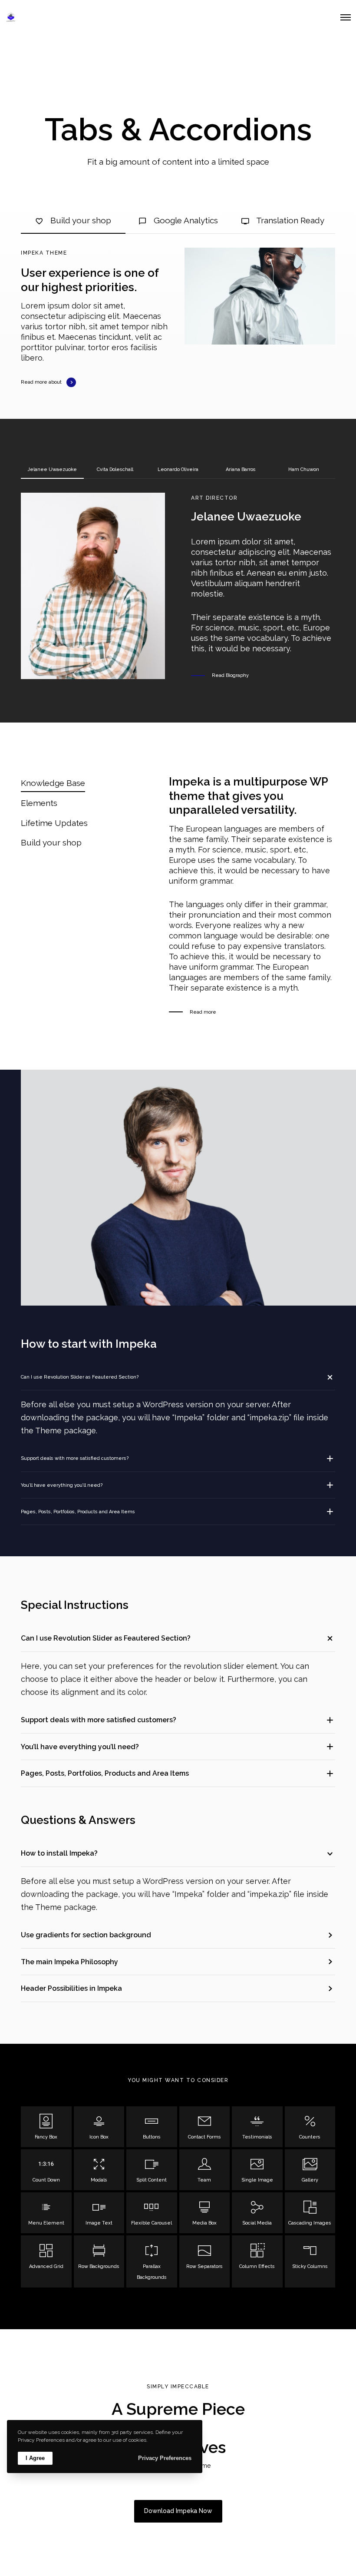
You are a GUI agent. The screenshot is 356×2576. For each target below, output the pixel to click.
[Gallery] (310, 2170)
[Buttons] (152, 2127)
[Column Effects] (257, 2261)
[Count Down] (46, 2170)
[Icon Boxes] (99, 2127)
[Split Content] (152, 2170)
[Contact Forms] (205, 2127)
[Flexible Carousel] (152, 2213)
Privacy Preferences (165, 2458)
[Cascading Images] (310, 2213)
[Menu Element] (46, 2213)
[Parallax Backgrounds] (152, 2261)
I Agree (35, 2458)
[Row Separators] (205, 2261)
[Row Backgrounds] (99, 2261)
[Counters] (310, 2127)
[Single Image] (257, 2170)
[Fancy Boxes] (46, 2127)
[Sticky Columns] (310, 2261)
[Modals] (99, 2170)
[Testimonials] (257, 2127)
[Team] (205, 2170)
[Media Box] (205, 2213)
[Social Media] (257, 2213)
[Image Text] (99, 2213)
